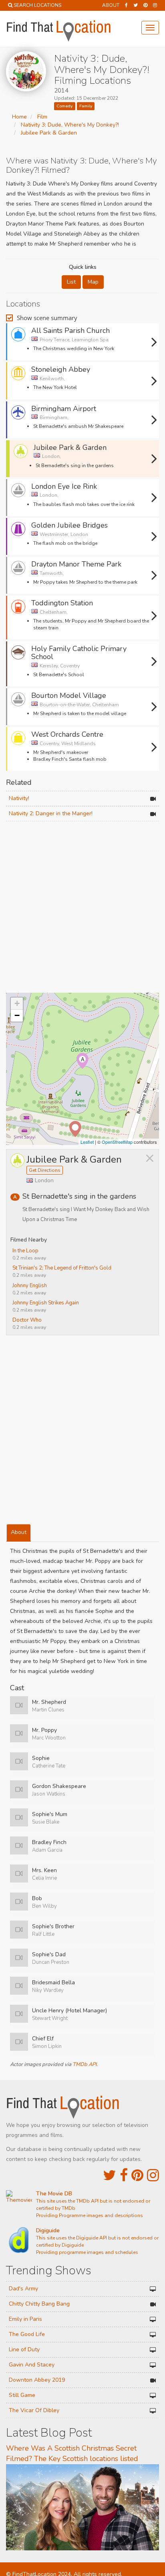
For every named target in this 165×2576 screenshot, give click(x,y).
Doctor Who (27, 1320)
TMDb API (85, 2064)
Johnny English (30, 1286)
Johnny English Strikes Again (46, 1303)
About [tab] (19, 1532)
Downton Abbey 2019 (37, 2380)
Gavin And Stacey (32, 2365)
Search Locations (37, 5)
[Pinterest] (145, 5)
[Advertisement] (82, 908)
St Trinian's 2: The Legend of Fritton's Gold (62, 1268)
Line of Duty (24, 2349)
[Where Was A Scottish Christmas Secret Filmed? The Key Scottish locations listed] (82, 2507)
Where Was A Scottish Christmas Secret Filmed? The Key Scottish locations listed (72, 2453)
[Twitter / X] (136, 5)
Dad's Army (23, 2289)
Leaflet (87, 1142)
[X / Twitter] (110, 2176)
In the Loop (25, 1251)
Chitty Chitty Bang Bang (39, 2304)
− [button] (17, 1015)
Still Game (22, 2395)
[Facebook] (126, 5)
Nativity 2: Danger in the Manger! (51, 813)
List (71, 282)
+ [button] (17, 1003)
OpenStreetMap (117, 1142)
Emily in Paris (25, 2319)
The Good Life (27, 2334)
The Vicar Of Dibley (34, 2410)
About (111, 5)
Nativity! (19, 798)
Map (93, 282)
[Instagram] (155, 5)
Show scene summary (47, 318)
